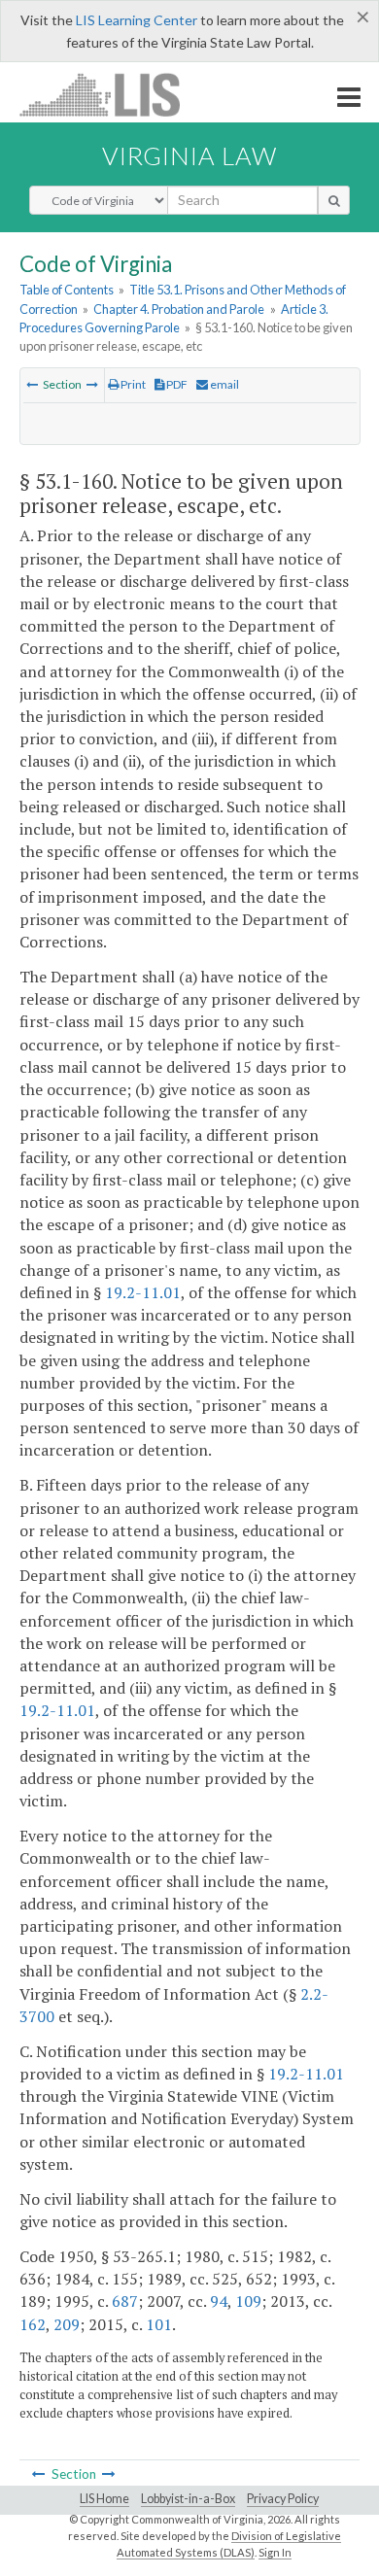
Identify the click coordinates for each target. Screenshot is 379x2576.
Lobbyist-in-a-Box (188, 2499)
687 (125, 2301)
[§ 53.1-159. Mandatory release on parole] (32, 384)
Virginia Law (189, 155)
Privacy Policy (283, 2499)
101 (159, 2324)
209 (67, 2324)
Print (132, 384)
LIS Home (104, 2499)
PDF (176, 384)
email (224, 384)
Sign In (275, 2552)
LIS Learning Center (137, 20)
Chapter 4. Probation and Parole (179, 309)
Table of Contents (67, 290)
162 (33, 2324)
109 (248, 2301)
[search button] (334, 200)
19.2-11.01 (143, 1292)
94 (219, 2301)
